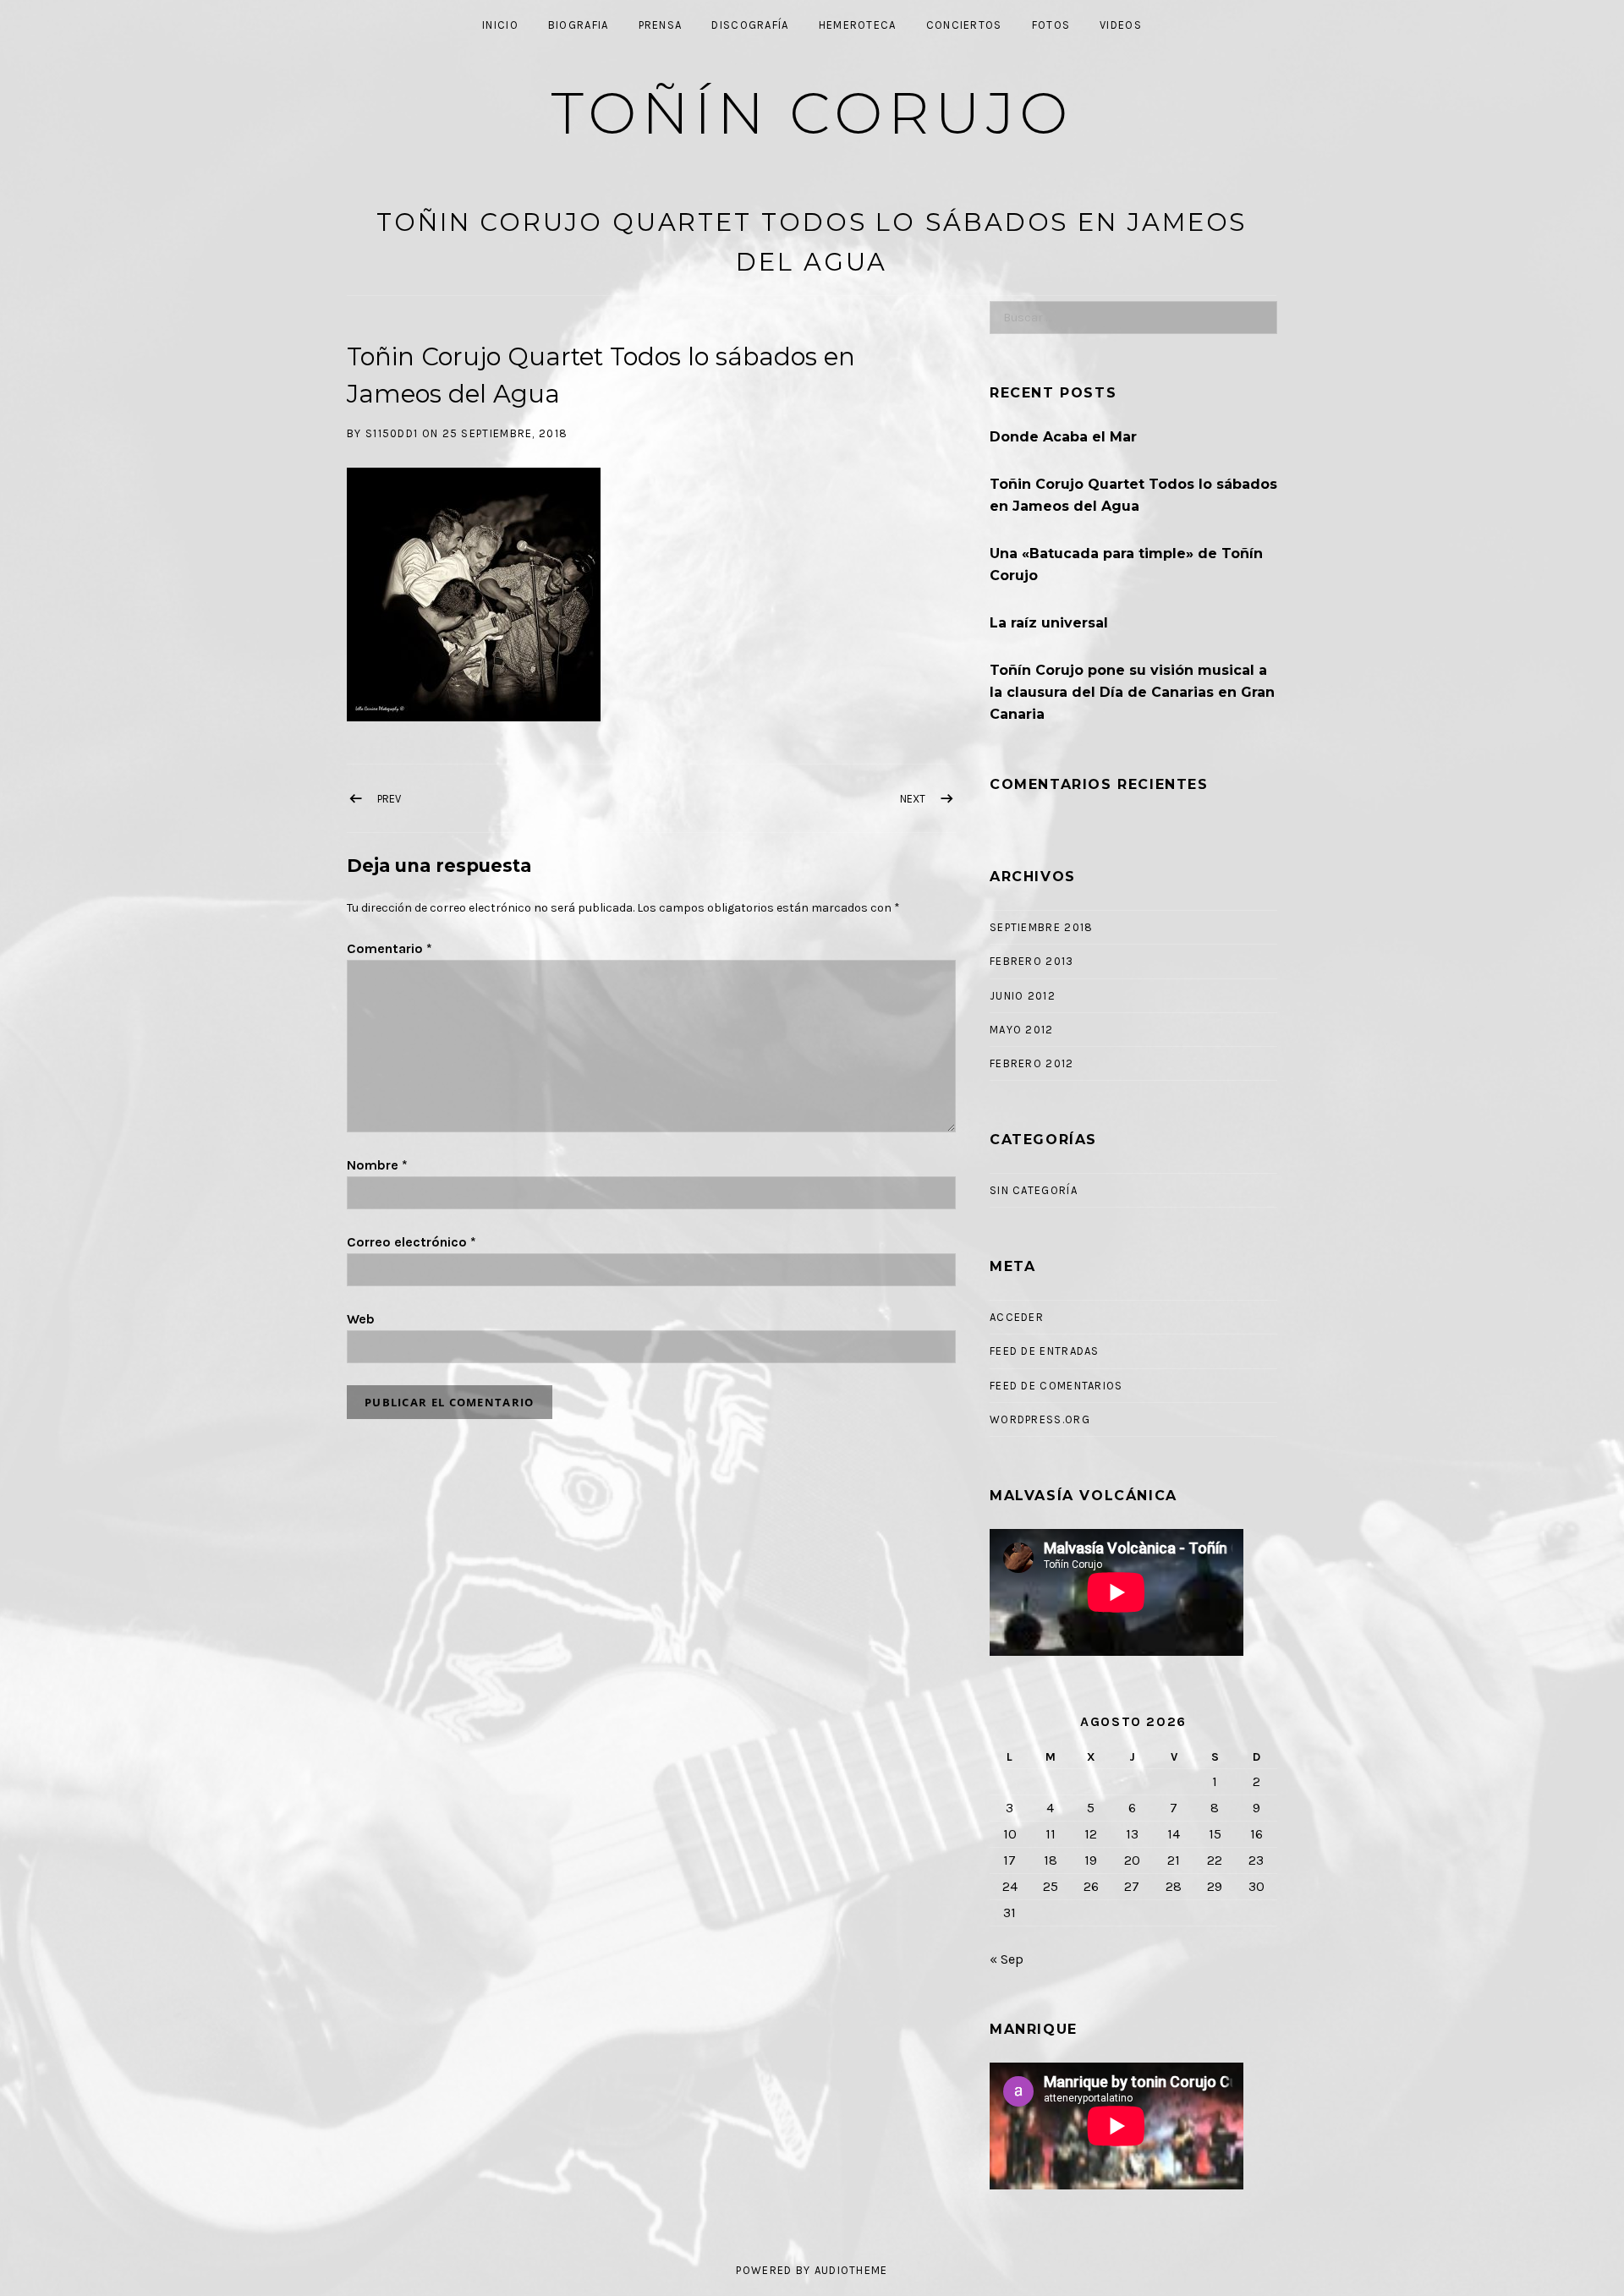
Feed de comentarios (1056, 1386)
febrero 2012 (1032, 1063)
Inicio (500, 25)
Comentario (390, 948)
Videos (1121, 25)
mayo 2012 (1022, 1030)
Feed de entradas (1045, 1351)
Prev (389, 799)
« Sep (1007, 1959)
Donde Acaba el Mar (1063, 437)
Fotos (1051, 25)
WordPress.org (1040, 1419)
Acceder (1017, 1317)
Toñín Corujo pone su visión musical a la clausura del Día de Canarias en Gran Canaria (1132, 692)
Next (913, 799)
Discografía (750, 25)
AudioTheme (851, 2270)
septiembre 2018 (1042, 927)
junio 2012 (1023, 996)
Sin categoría (1034, 1190)
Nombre (377, 1165)
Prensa (661, 25)
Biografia (579, 25)
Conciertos (964, 25)
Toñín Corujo (812, 113)
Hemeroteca (858, 25)
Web (361, 1319)
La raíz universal (1049, 623)
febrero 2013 (1032, 961)
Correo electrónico (411, 1242)
